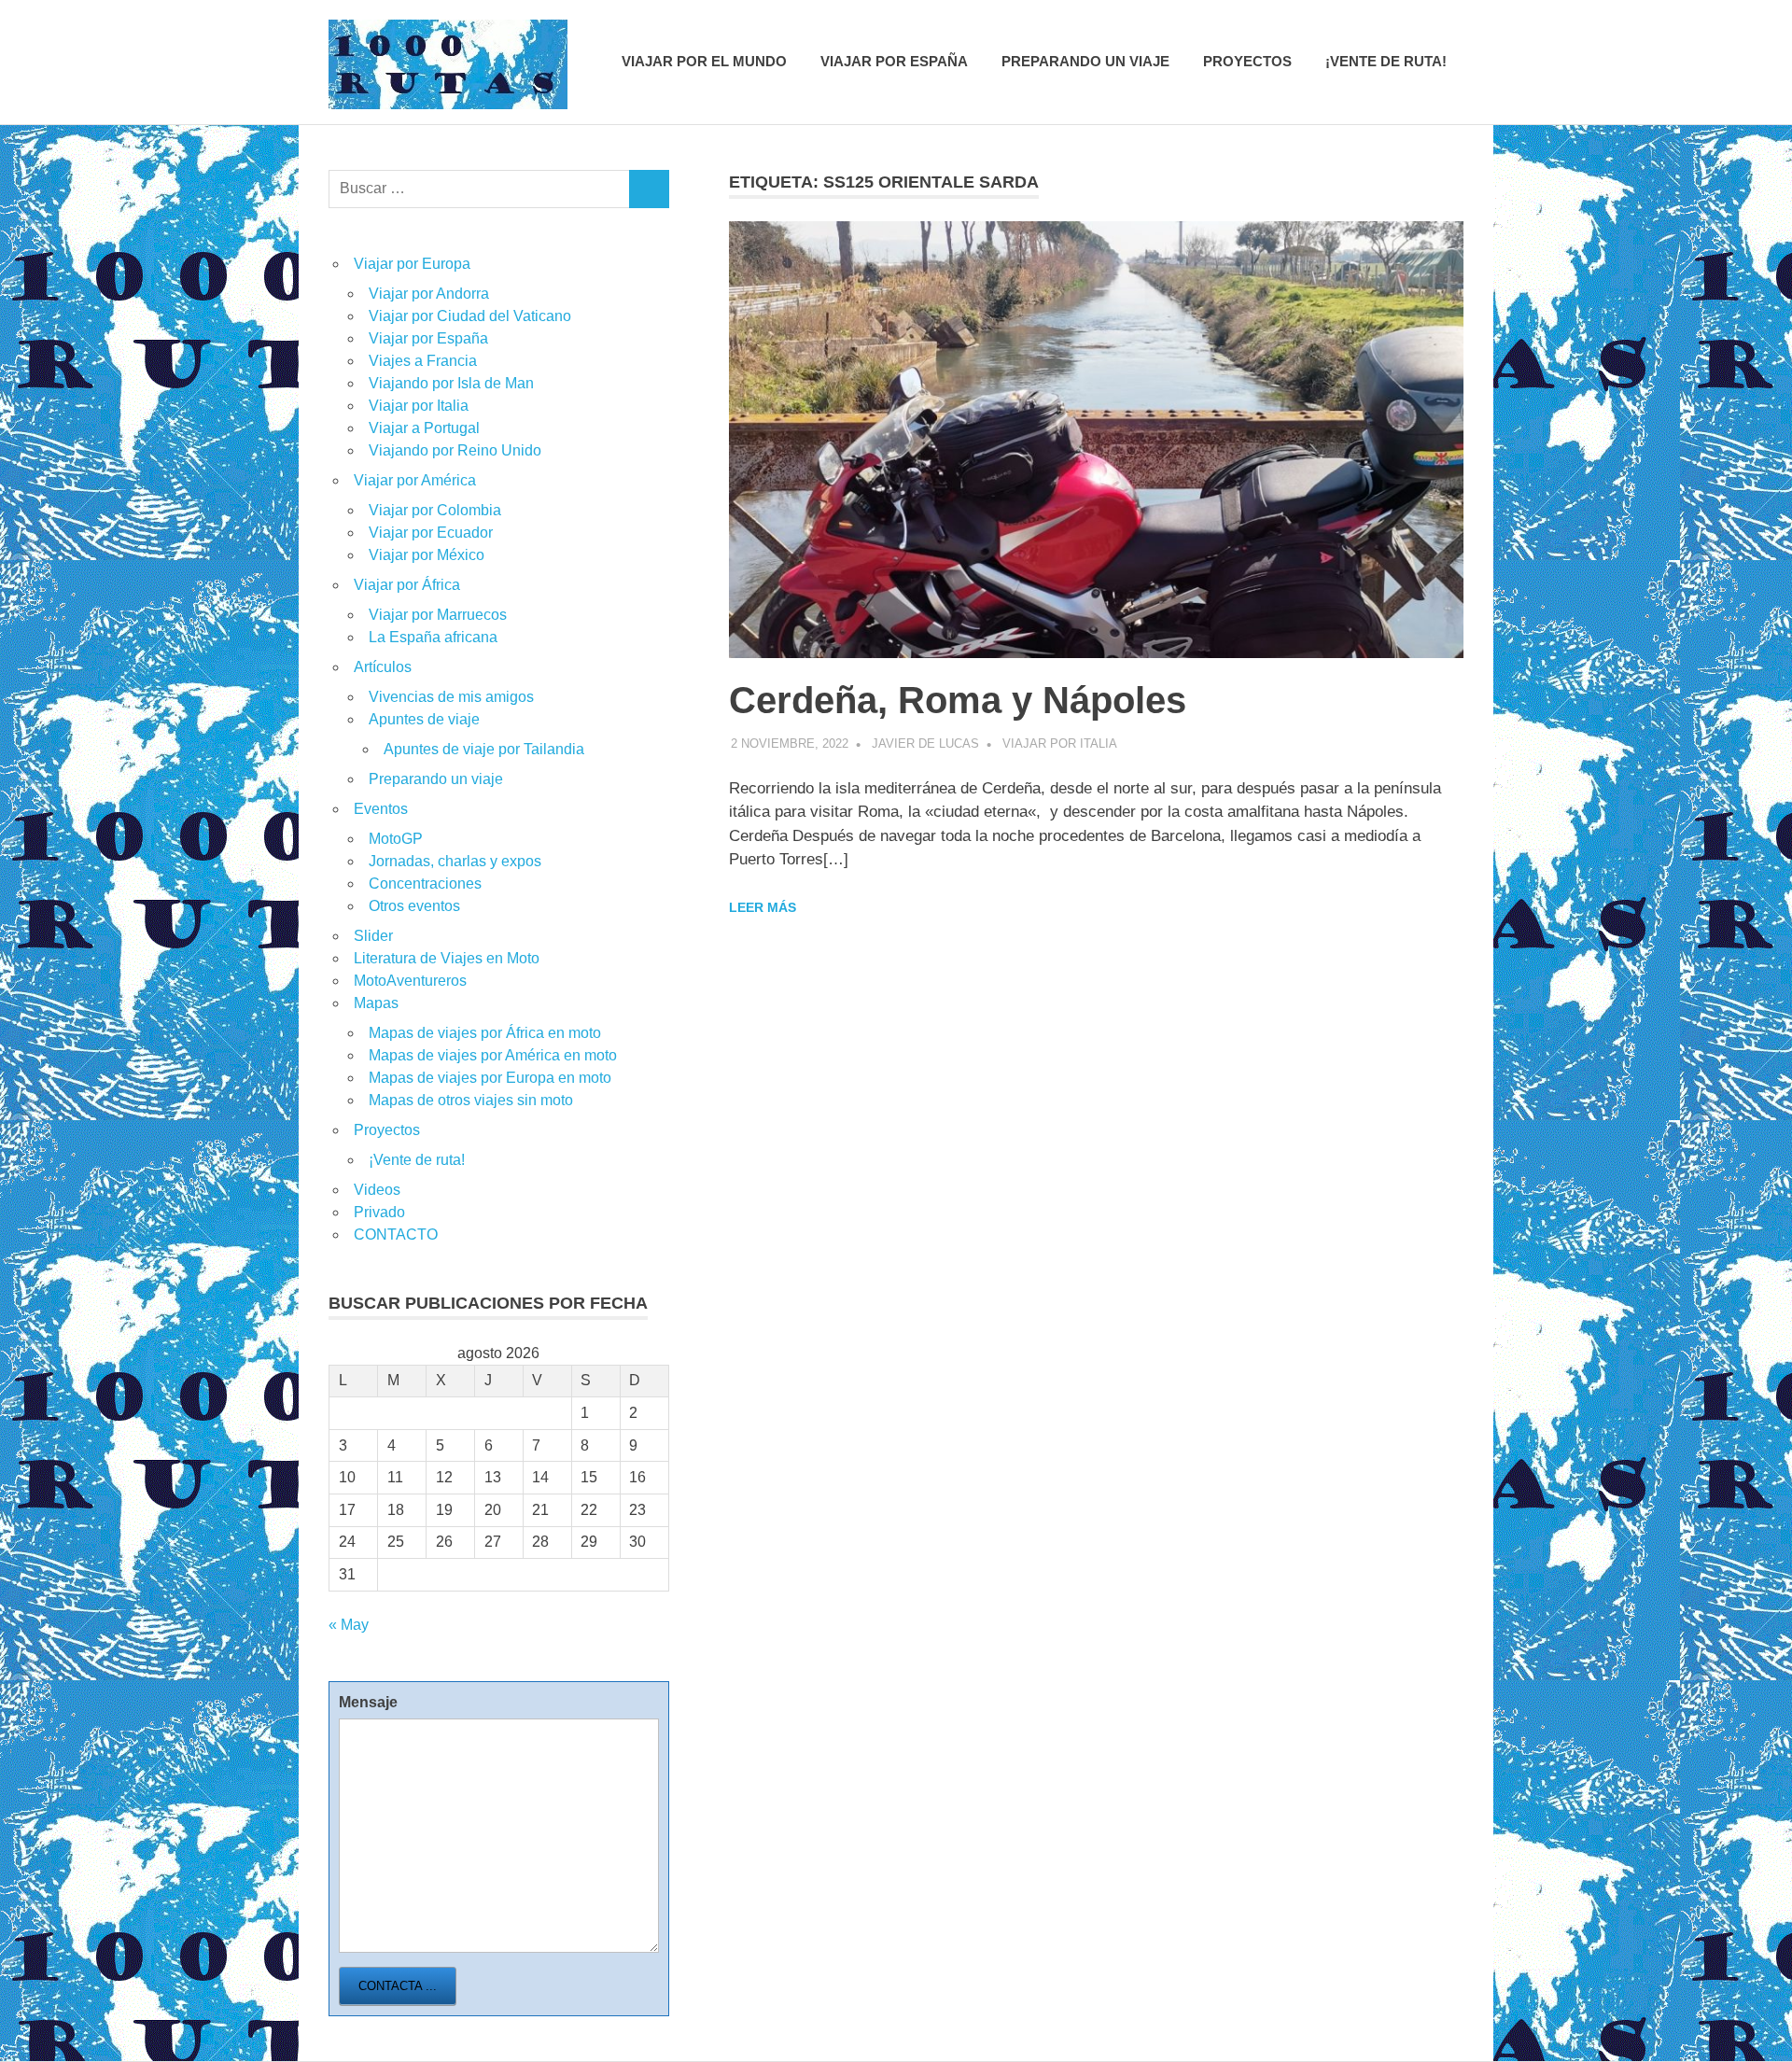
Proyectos (1247, 61)
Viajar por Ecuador (431, 533)
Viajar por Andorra (429, 294)
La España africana (433, 637)
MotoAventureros (410, 981)
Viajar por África (407, 585)
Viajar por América (415, 480)
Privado (379, 1212)
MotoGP (396, 839)
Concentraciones (425, 884)
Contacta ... (398, 1986)
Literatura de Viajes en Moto (447, 958)
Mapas (376, 1003)
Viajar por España (894, 61)
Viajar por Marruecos (438, 615)
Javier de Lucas (925, 743)
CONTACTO (396, 1234)
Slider (373, 936)
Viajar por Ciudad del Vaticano (470, 316)
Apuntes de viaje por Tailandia (484, 749)
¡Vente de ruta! (1386, 61)
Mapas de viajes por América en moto (493, 1055)
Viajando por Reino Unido (455, 450)
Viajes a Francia (423, 361)
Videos (377, 1190)
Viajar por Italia (1060, 743)
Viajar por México (427, 555)
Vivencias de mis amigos (451, 697)
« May (349, 1625)
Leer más (763, 907)
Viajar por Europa (412, 264)
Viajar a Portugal (424, 428)
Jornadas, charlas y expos (455, 861)
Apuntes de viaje (424, 719)
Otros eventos (414, 906)
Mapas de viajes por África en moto (485, 1033)
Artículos (383, 667)
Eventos (381, 809)
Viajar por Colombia (435, 510)
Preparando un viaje (1085, 61)
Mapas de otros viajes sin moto (471, 1100)
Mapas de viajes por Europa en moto (490, 1078)
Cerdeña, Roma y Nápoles (958, 700)
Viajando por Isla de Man (451, 383)
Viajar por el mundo (704, 61)
